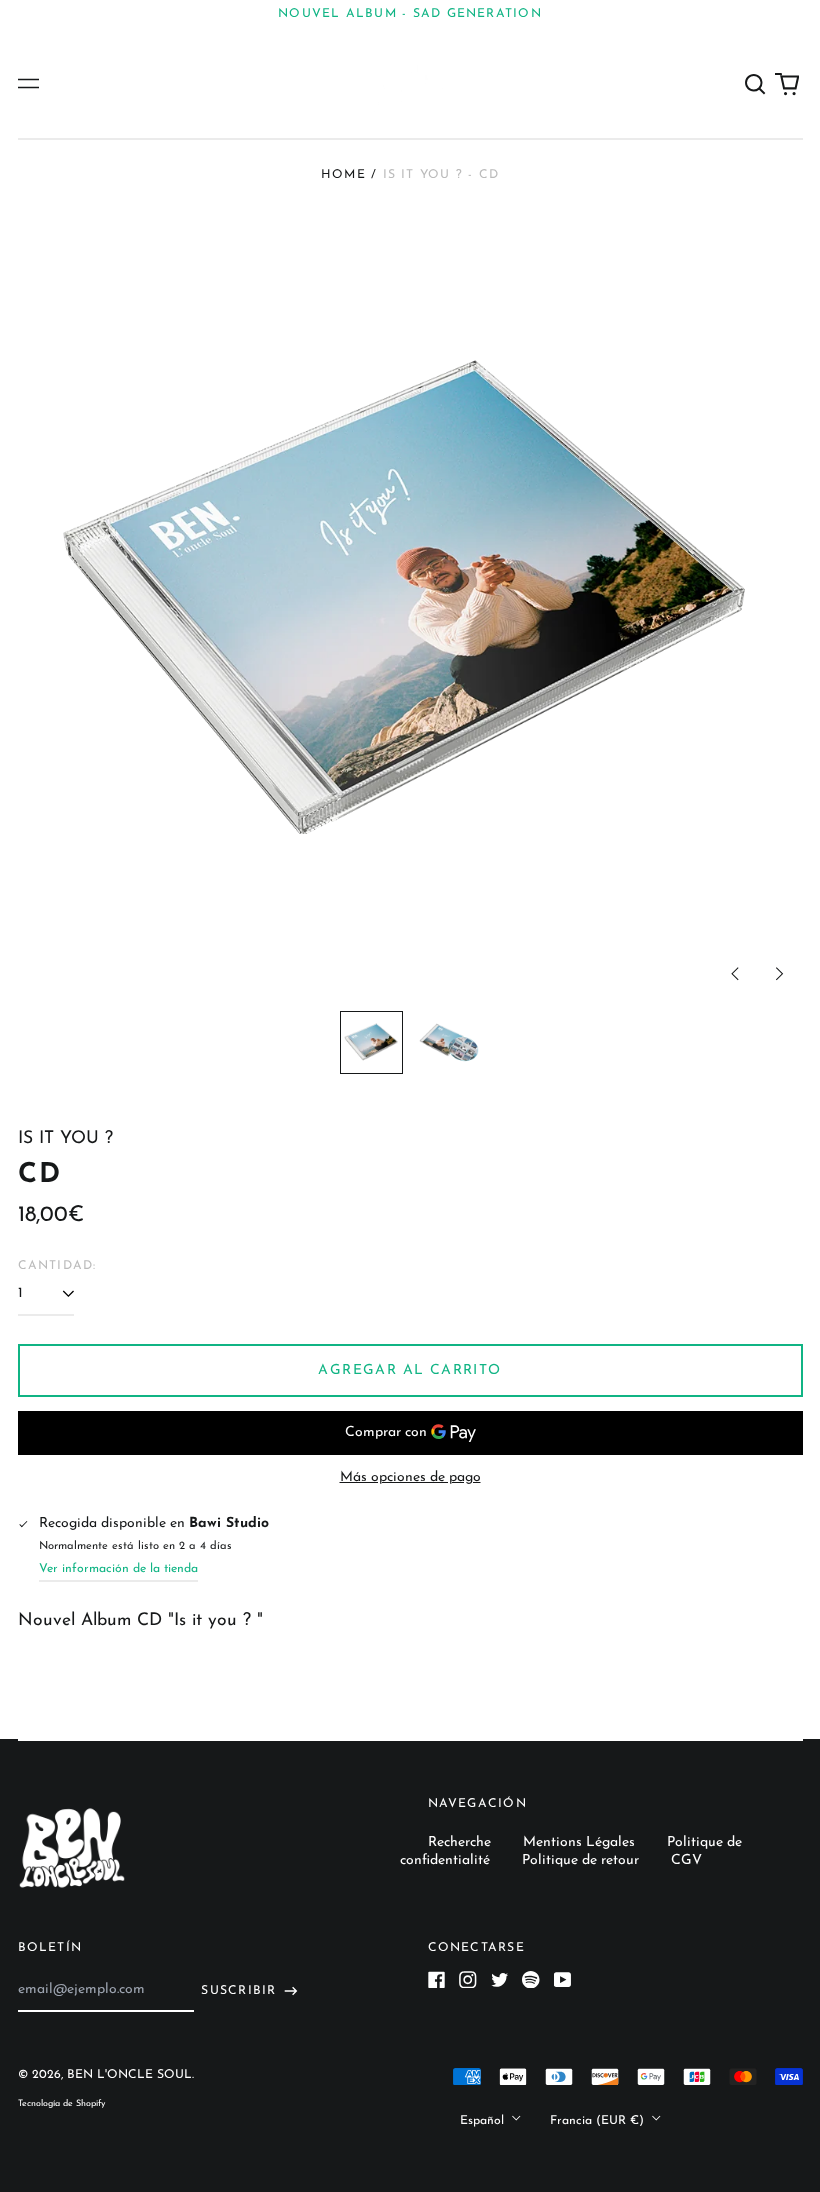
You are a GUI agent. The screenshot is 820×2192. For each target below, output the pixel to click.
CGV (686, 1860)
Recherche (459, 1842)
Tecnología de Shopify (61, 2103)
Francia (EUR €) (599, 2120)
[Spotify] (531, 1980)
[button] (756, 84)
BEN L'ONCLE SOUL (129, 2075)
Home (343, 175)
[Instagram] (468, 1980)
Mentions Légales (579, 1842)
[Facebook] (437, 1980)
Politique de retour (580, 1860)
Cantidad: (57, 1266)
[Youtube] (563, 1980)
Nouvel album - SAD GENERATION (410, 14)
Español (484, 2120)
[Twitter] (500, 1980)
